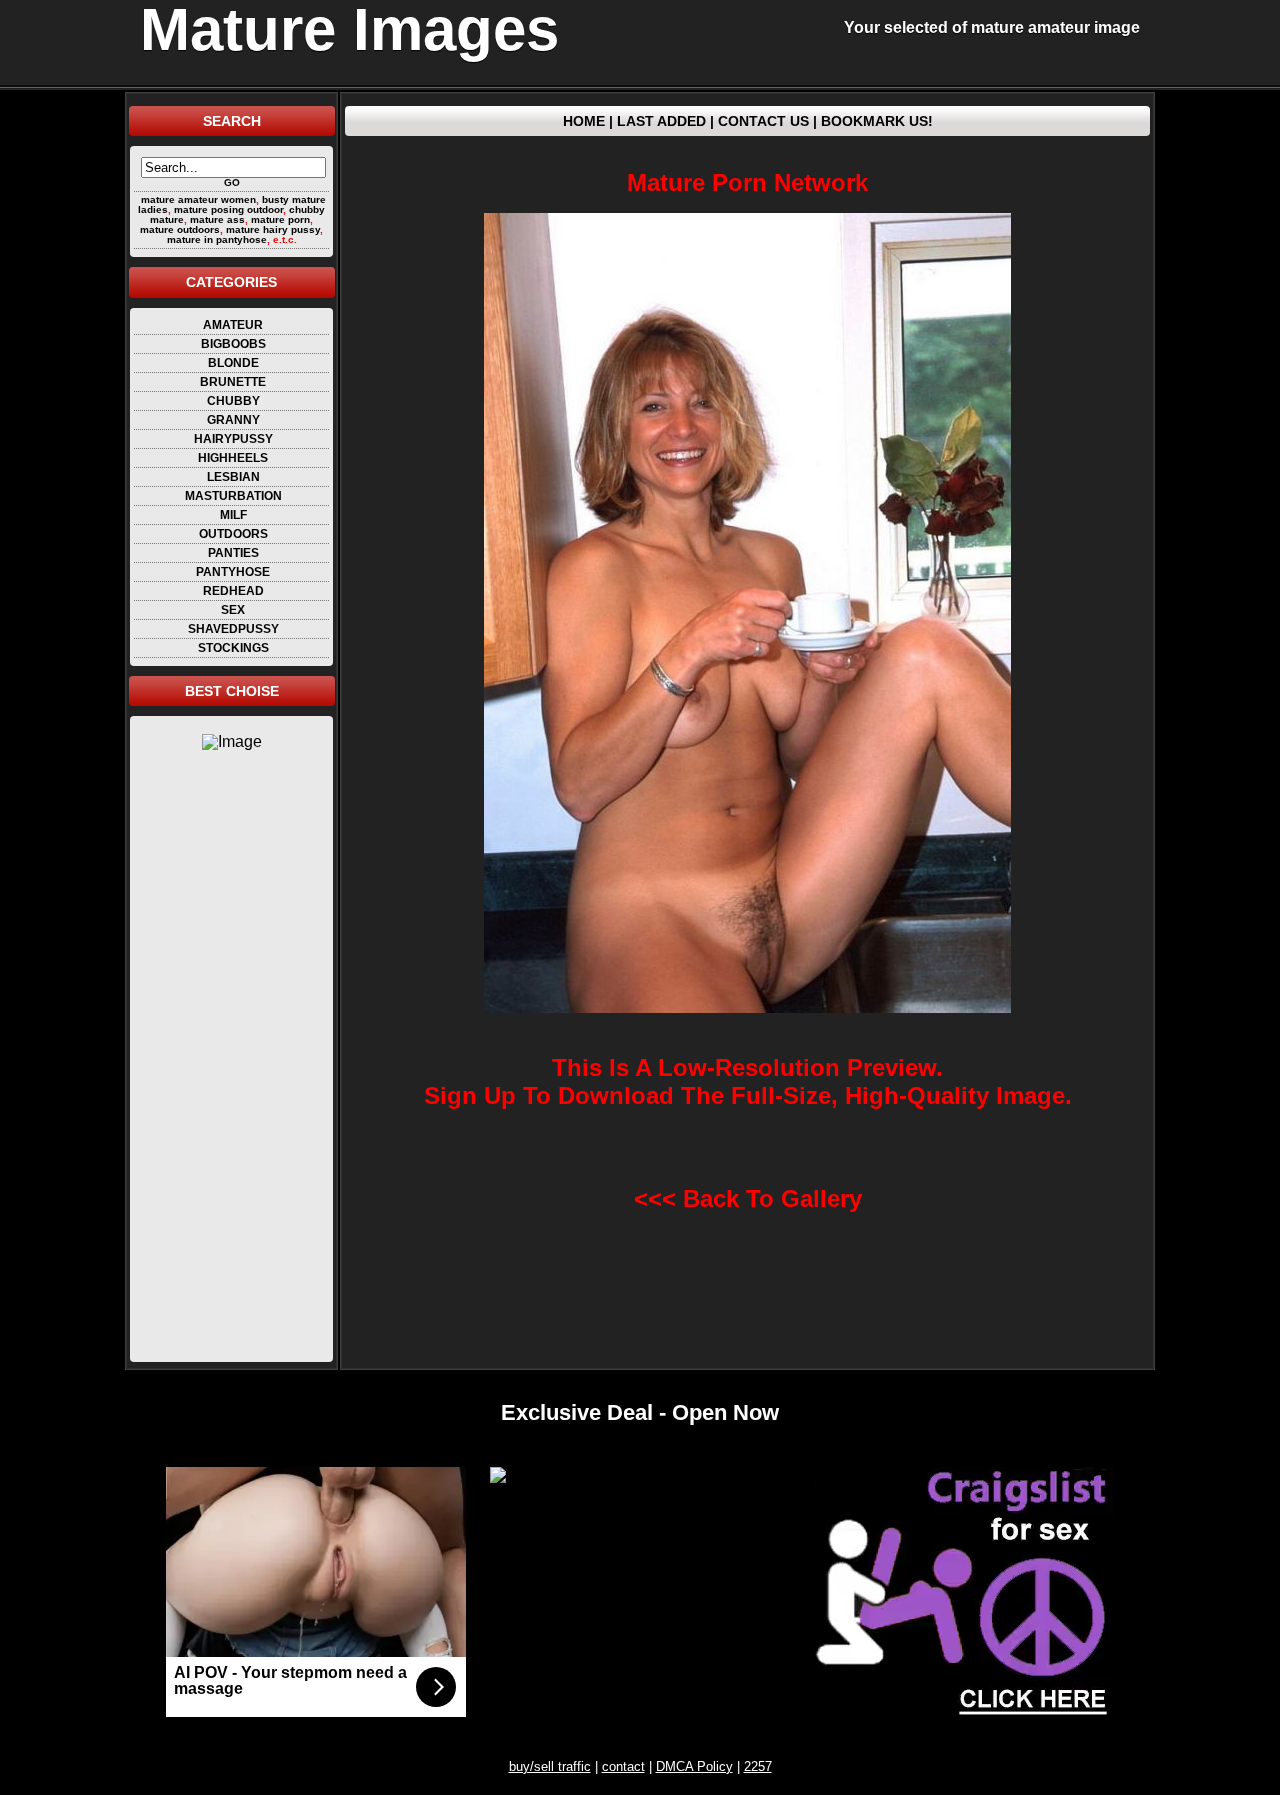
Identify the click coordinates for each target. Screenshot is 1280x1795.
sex (233, 610)
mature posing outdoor (228, 209)
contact (623, 1766)
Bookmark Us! (877, 121)
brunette (233, 382)
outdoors (233, 534)
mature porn (280, 219)
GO (232, 182)
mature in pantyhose (217, 239)
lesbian (233, 477)
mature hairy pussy (273, 229)
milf (233, 515)
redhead (233, 591)
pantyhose (233, 572)
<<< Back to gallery (748, 1198)
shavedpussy (233, 629)
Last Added (661, 121)
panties (233, 553)
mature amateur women (198, 199)
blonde (233, 363)
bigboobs (233, 344)
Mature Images (349, 30)
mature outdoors (180, 229)
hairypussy (233, 439)
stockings (233, 648)
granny (233, 420)
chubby (233, 401)
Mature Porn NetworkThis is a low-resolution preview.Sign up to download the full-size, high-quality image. (748, 638)
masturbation (233, 496)
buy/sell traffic (550, 1766)
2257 (758, 1766)
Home (584, 121)
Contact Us (763, 121)
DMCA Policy (694, 1766)
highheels (233, 458)
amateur (233, 325)
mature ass (217, 219)
